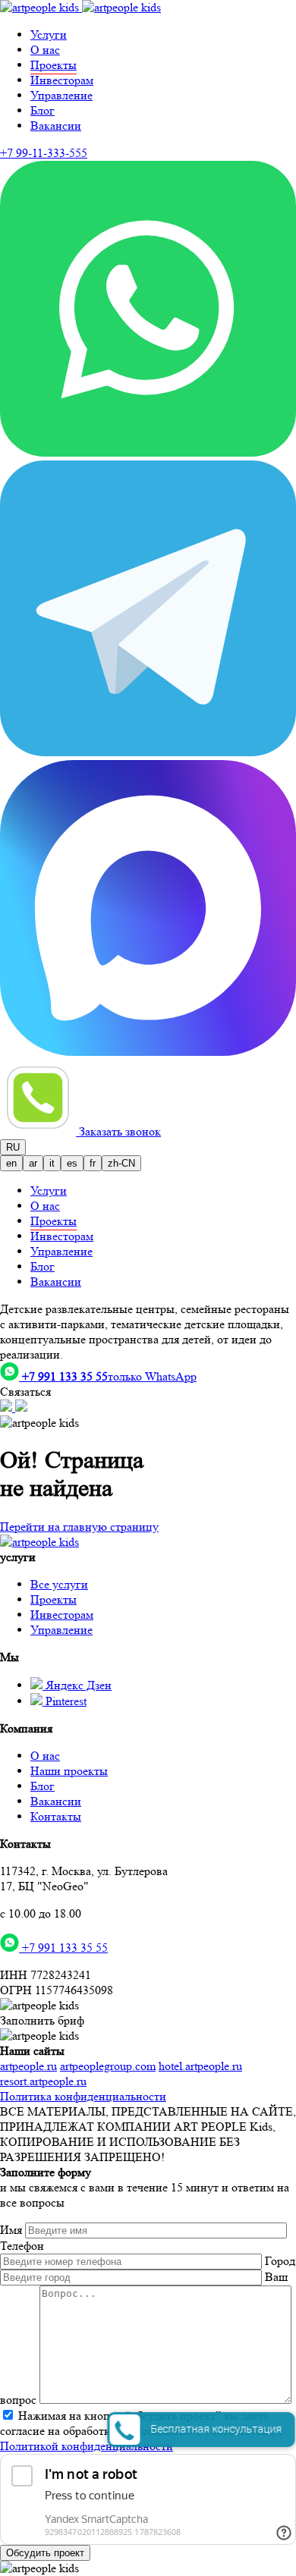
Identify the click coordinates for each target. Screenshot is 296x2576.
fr (93, 1163)
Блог (43, 110)
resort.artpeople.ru (43, 2081)
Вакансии (56, 126)
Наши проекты (69, 1771)
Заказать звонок (120, 1131)
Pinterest (65, 1701)
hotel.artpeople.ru (200, 2066)
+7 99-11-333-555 (44, 153)
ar (33, 1163)
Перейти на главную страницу (79, 1527)
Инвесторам (62, 80)
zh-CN (121, 1163)
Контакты (56, 1816)
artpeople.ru (28, 2066)
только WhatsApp (109, 1376)
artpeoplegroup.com (108, 2066)
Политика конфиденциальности (83, 2096)
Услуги (49, 35)
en (11, 1163)
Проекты (54, 1599)
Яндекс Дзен (77, 1685)
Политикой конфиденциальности (87, 2446)
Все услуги (59, 1584)
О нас (45, 50)
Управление (61, 95)
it (52, 1163)
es (72, 1163)
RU (13, 1147)
